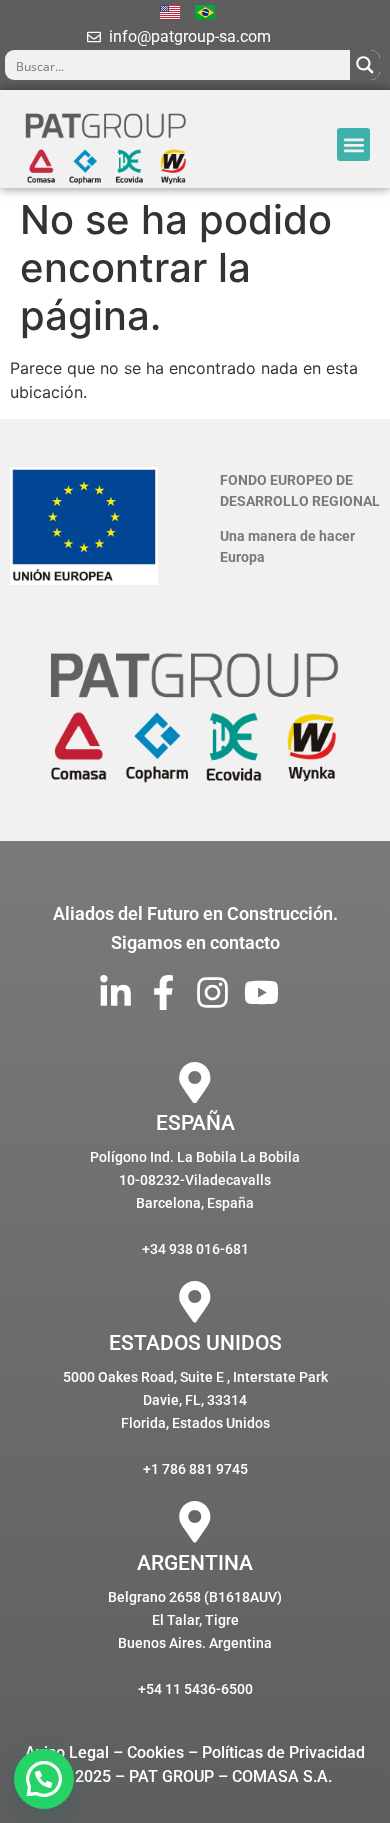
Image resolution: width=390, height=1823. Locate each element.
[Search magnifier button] (365, 65)
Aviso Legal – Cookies (104, 1752)
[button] (353, 144)
